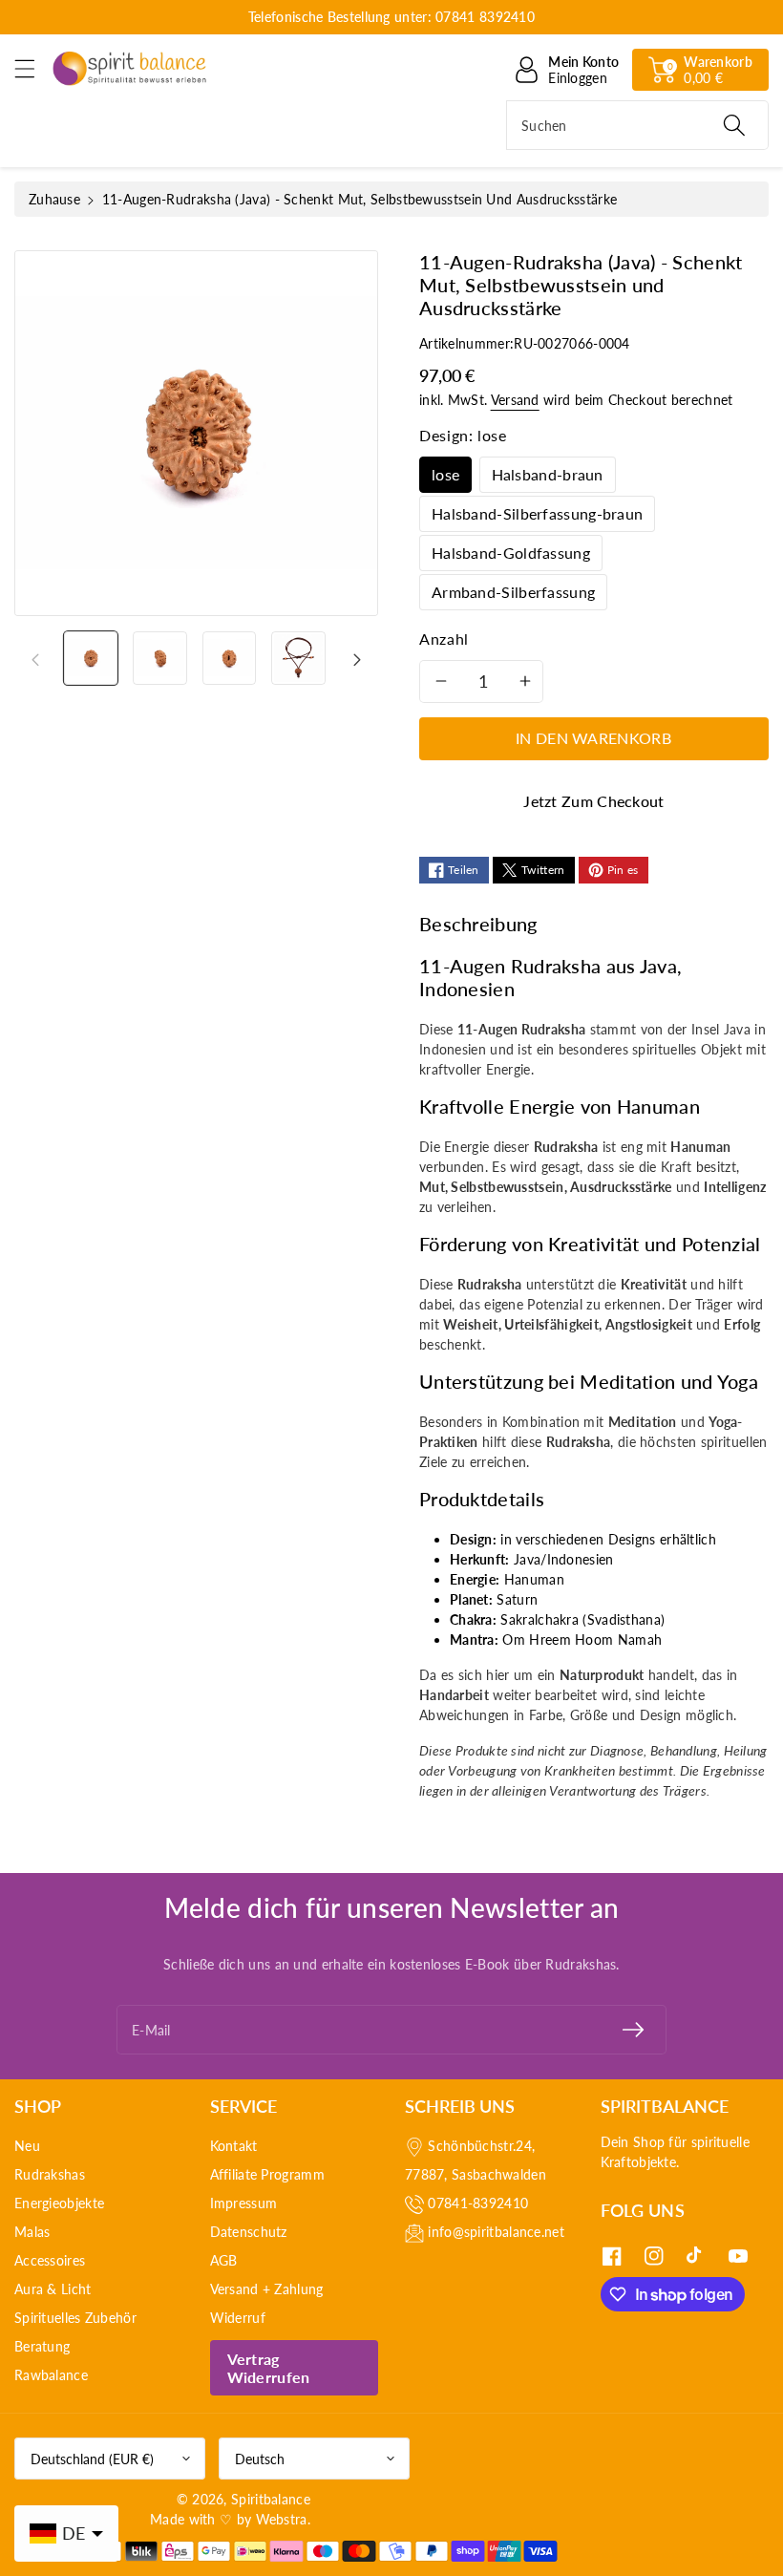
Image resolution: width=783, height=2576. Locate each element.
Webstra (282, 2519)
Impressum (244, 2203)
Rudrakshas (50, 2174)
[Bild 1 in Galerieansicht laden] (91, 658)
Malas (32, 2232)
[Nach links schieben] (35, 658)
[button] (33, 68)
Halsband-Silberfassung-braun (537, 513)
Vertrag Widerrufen (269, 2368)
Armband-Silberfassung (513, 592)
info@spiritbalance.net (496, 2232)
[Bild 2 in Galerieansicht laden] (159, 658)
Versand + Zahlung (267, 2289)
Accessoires (50, 2260)
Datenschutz (249, 2232)
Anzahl (444, 639)
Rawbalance (51, 2375)
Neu (27, 2146)
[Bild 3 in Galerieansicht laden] (229, 658)
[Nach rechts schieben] (357, 658)
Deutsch (260, 2459)
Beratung (42, 2346)
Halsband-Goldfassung (511, 553)
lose (445, 474)
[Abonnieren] (633, 2030)
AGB (224, 2260)
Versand (515, 400)
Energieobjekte (59, 2203)
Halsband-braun (548, 474)
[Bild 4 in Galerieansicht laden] (298, 658)
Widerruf (238, 2318)
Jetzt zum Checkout (593, 801)
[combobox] (637, 125)
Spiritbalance (271, 2499)
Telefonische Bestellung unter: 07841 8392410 (391, 17)
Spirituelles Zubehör (75, 2318)
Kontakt (234, 2146)
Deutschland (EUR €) (92, 2459)
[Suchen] (734, 125)
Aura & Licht (53, 2289)
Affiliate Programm (267, 2174)
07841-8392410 (478, 2203)
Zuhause (54, 199)
